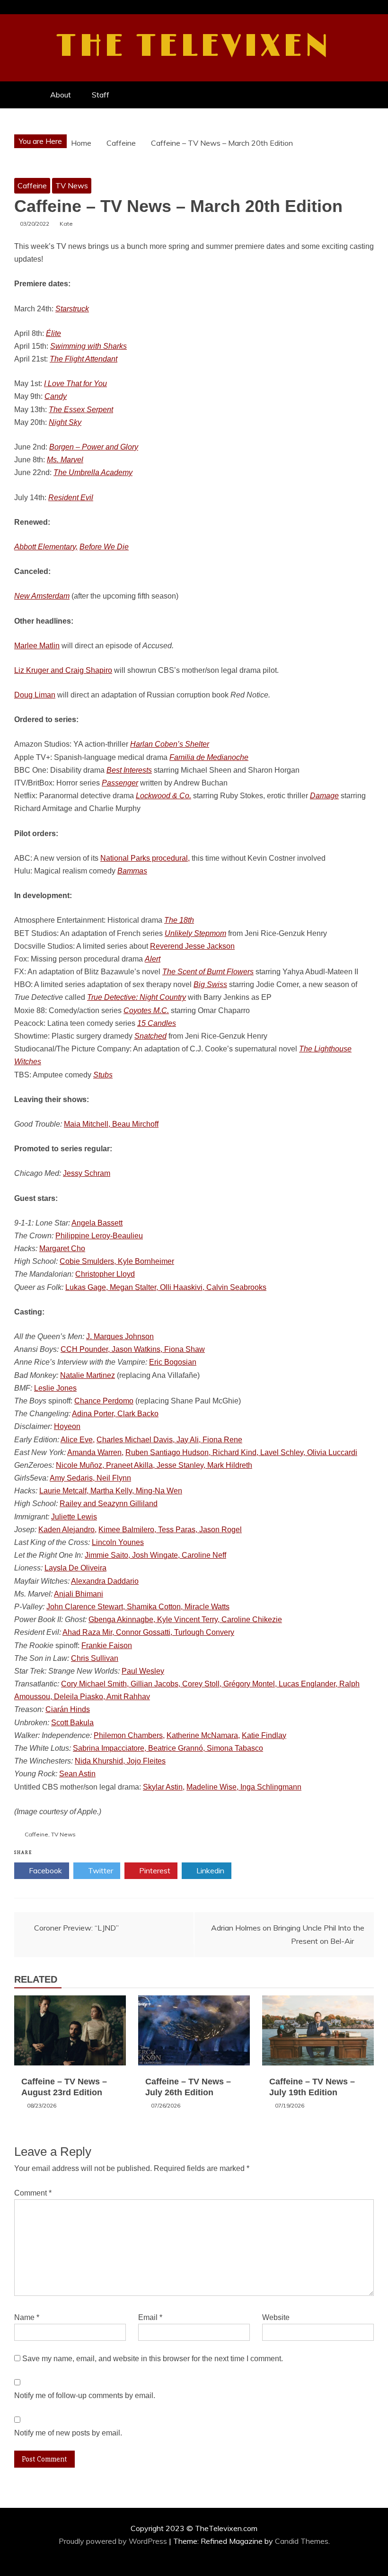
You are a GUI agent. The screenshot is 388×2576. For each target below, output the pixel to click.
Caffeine (32, 185)
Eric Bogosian (173, 1362)
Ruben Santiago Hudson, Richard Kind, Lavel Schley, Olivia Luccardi (241, 1452)
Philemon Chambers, (129, 1735)
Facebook (44, 1870)
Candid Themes (302, 2541)
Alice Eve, (78, 1440)
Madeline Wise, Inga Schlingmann (244, 1787)
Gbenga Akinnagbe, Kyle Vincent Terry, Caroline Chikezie (185, 1619)
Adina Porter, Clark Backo (115, 1414)
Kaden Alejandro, (67, 1530)
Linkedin (209, 1870)
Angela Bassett (97, 1223)
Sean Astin (77, 1774)
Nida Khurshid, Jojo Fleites (120, 1761)
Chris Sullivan (95, 1658)
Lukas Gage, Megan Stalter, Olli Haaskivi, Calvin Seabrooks (166, 1287)
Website (276, 2317)
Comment (33, 2193)
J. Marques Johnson (120, 1337)
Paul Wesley (143, 1671)
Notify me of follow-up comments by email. (85, 2395)
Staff (101, 95)
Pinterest (154, 1870)
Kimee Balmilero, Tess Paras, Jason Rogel (170, 1530)
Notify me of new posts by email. (68, 2433)
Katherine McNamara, (203, 1735)
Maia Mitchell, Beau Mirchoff (111, 1124)
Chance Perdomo (104, 1401)
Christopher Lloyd (105, 1274)
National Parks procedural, (145, 858)
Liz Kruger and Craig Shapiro (63, 670)
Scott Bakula (72, 1723)
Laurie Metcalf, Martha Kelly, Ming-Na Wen (111, 1491)
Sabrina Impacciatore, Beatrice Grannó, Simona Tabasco (168, 1748)
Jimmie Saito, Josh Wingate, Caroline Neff (155, 1555)
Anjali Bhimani (79, 1594)
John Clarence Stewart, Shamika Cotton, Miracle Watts (138, 1607)
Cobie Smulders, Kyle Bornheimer (117, 1261)
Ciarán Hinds (68, 1709)
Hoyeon (67, 1426)
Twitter (100, 1870)
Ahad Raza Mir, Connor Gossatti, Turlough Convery (148, 1632)
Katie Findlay (264, 1735)
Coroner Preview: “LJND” (76, 1928)
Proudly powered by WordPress (114, 2541)
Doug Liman (35, 695)
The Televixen (194, 46)
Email (150, 2317)
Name (27, 2317)
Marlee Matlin (37, 646)
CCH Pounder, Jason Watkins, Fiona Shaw (133, 1349)
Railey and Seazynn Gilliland (109, 1504)
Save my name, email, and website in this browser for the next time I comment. (153, 2359)
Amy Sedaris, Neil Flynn (90, 1478)
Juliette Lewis (74, 1517)
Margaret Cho (62, 1248)
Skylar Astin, (164, 1787)
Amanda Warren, (95, 1452)
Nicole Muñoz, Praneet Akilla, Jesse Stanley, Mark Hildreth (154, 1465)
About (61, 95)
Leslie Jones (55, 1388)
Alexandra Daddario (105, 1581)
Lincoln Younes (118, 1542)
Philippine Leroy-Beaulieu (99, 1236)
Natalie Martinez (88, 1375)
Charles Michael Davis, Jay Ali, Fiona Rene (169, 1440)
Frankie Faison (107, 1645)
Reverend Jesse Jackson (192, 946)
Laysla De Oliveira (75, 1568)
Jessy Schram (87, 1173)
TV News (72, 185)
